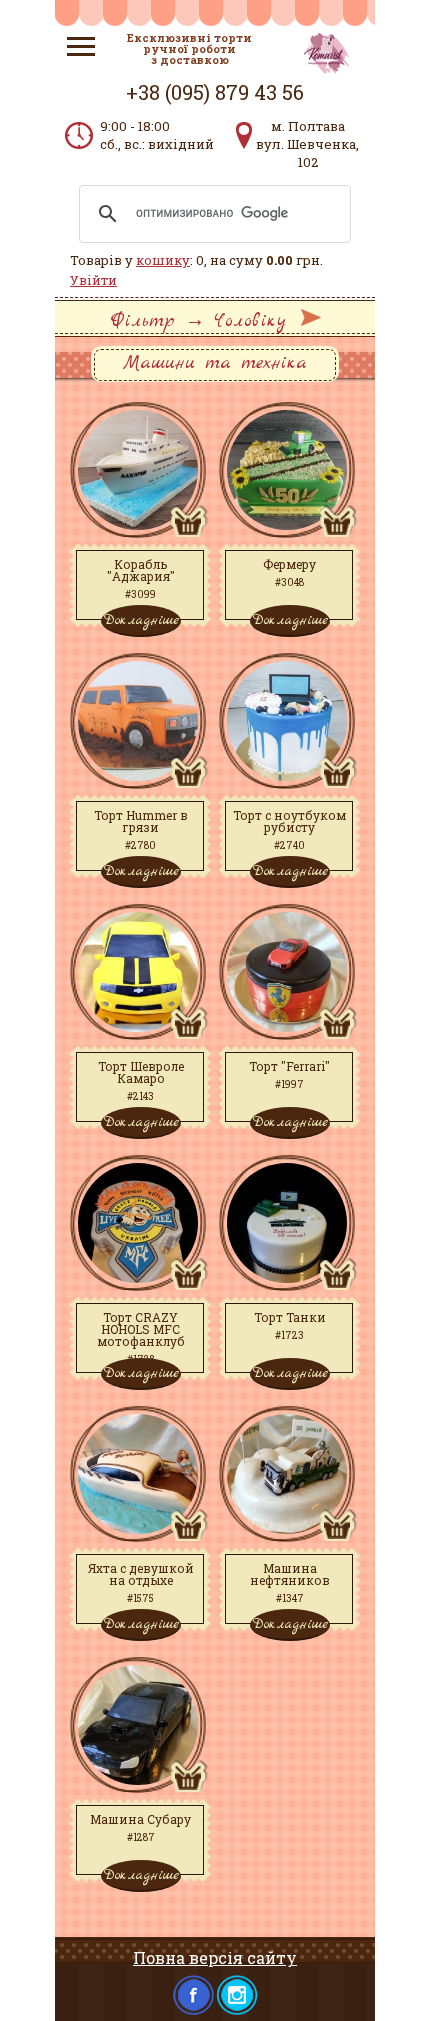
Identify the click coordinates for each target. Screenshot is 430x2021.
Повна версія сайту (215, 1957)
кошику (163, 260)
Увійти (93, 280)
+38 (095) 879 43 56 (215, 92)
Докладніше (141, 620)
